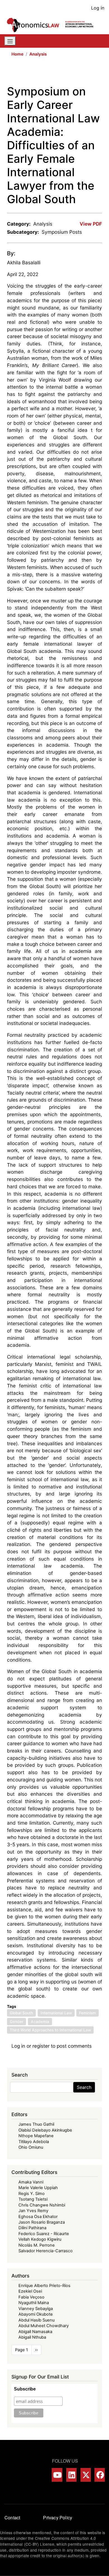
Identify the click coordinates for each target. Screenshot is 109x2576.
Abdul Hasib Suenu (36, 2320)
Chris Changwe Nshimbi (42, 2205)
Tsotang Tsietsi (33, 2199)
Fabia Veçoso (31, 2297)
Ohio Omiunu (31, 2147)
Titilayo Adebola (34, 2142)
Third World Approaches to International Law (50, 2030)
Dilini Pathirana (32, 2228)
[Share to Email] (98, 73)
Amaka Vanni (31, 2182)
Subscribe (25, 2389)
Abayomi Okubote (36, 2314)
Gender (16, 2022)
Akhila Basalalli (24, 262)
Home (17, 54)
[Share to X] (67, 73)
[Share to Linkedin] (82, 73)
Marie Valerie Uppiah (38, 2188)
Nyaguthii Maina (34, 2303)
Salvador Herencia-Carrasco (46, 2251)
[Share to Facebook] (59, 73)
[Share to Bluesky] (90, 73)
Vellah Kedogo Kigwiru (40, 2239)
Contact (12, 2517)
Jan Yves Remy (33, 2211)
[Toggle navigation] (10, 41)
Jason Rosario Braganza (42, 2222)
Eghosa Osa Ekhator (38, 2217)
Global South (21, 2013)
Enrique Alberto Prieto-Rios (44, 2286)
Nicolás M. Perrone (37, 2245)
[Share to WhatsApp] (75, 73)
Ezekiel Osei (30, 2291)
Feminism (87, 2013)
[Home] (52, 25)
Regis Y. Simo (32, 2194)
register (41, 2046)
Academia (40, 2022)
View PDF (91, 224)
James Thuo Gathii (36, 2124)
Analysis (38, 54)
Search (84, 2087)
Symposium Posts (62, 232)
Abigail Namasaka (35, 2332)
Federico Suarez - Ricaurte (44, 2234)
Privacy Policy (58, 2517)
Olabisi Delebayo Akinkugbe (45, 2130)
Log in (98, 8)
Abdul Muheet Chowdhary (44, 2326)
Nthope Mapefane (36, 2136)
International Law (56, 2013)
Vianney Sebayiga (36, 2309)
